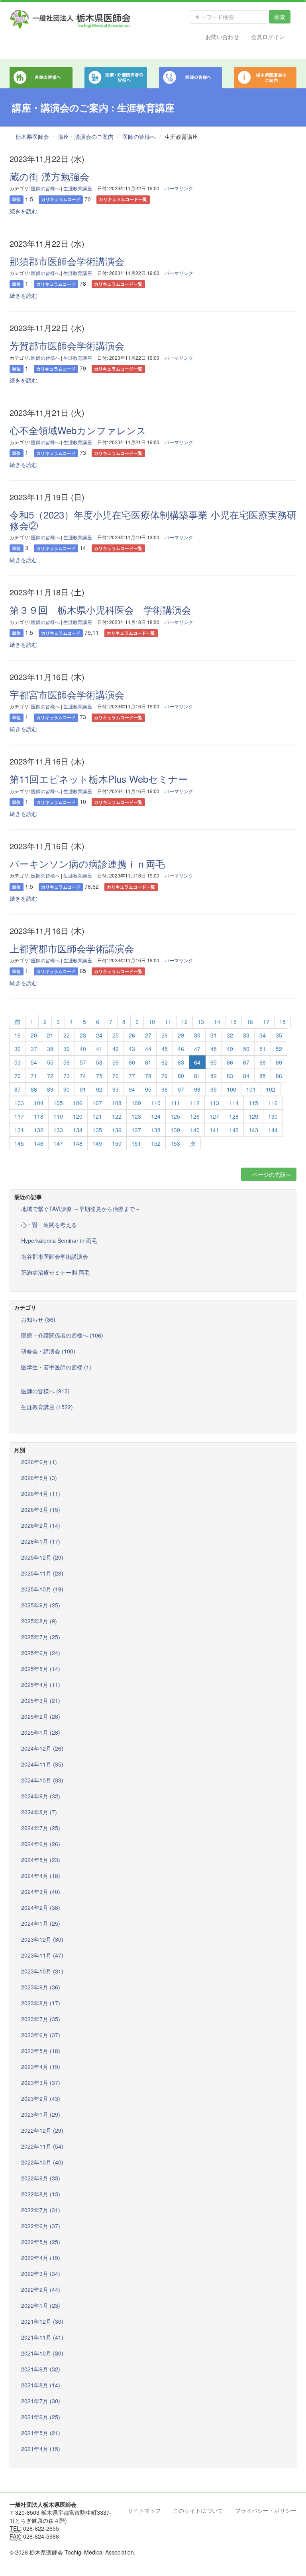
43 (132, 1049)
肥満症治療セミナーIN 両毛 (55, 1272)
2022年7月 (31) (41, 2210)
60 (132, 1062)
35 (279, 1035)
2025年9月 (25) (41, 1605)
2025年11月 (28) (42, 1573)
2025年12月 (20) (42, 1557)
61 (148, 1062)
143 (253, 1130)
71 (34, 1076)
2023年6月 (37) (41, 2035)
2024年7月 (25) (41, 1828)
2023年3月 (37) (41, 2083)
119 (58, 1116)
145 (19, 1143)
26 (132, 1035)
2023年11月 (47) (42, 1955)
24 (99, 1035)
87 (18, 1089)
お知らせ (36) (38, 1319)
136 (117, 1130)
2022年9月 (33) (41, 2178)
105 (58, 1103)
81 (197, 1076)
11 (168, 1022)
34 (263, 1035)
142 (234, 1130)
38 (50, 1049)
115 (253, 1103)
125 (175, 1116)
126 (195, 1116)
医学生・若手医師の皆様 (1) (56, 1367)
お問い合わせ (222, 37)
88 (34, 1089)
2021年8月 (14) (41, 2385)
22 (67, 1035)
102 (271, 1089)
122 (117, 1116)
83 (230, 1076)
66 (230, 1062)
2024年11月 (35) (42, 1764)
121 (97, 1116)
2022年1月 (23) (41, 2305)
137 (136, 1130)
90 (67, 1089)
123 (136, 1116)
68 (263, 1062)
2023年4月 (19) (41, 2067)
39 (67, 1049)
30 (197, 1035)
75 (99, 1076)
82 (214, 1076)
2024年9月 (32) (41, 1796)
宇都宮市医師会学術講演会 (67, 694)
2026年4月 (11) (41, 1494)
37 (34, 1049)
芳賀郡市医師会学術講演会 (67, 345)
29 (181, 1035)
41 (99, 1049)
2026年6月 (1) (39, 1462)
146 (39, 1143)
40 (83, 1049)
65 (214, 1062)
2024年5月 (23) (41, 1860)
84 (246, 1076)
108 (117, 1103)
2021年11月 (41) (42, 2337)
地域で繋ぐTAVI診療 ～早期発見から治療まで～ (81, 1209)
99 (214, 1089)
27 (148, 1035)
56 (67, 1062)
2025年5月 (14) (41, 1669)
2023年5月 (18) (41, 2051)
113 (214, 1103)
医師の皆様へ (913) (45, 1391)
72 (50, 1076)
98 (197, 1089)
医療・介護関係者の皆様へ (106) (62, 1335)
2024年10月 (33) (42, 1780)
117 (19, 1116)
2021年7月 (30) (41, 2401)
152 (156, 1143)
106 (78, 1103)
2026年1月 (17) (41, 1541)
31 (214, 1035)
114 (234, 1103)
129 (253, 1116)
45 (165, 1049)
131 (19, 1130)
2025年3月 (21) (41, 1700)
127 (214, 1116)
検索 (280, 17)
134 (78, 1130)
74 (83, 1076)
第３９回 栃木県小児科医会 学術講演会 (100, 609)
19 (18, 1035)
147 (58, 1143)
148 (78, 1143)
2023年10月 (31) (42, 1971)
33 (246, 1035)
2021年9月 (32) (41, 2369)
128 (234, 1116)
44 (148, 1049)
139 (175, 1130)
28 (165, 1035)
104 (39, 1103)
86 (279, 1076)
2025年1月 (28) (41, 1732)
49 (230, 1049)
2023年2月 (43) (41, 2098)
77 (132, 1076)
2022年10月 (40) (42, 2162)
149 (97, 1143)
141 (214, 1130)
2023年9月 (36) (41, 1987)
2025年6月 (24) (41, 1653)
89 (50, 1089)
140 (195, 1130)
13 (201, 1022)
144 (273, 1130)
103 (19, 1103)
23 (83, 1035)
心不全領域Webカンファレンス (78, 430)
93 (116, 1089)
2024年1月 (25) (41, 1923)
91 (83, 1089)
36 (18, 1049)
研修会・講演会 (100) (48, 1351)
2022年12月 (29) (42, 2130)
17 (266, 1022)
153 (175, 1143)
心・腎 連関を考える (49, 1225)
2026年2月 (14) (41, 1525)
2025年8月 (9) (39, 1621)
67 (246, 1062)
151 (136, 1143)
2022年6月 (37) (41, 2226)
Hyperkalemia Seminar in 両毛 (59, 1240)
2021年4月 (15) (41, 2449)
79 (165, 1076)
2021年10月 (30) (42, 2353)
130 (273, 1116)
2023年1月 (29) (41, 2114)
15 (233, 1022)
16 (250, 1022)
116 (273, 1103)
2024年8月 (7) (39, 1812)
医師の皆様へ (139, 137)
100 (231, 1089)
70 (18, 1076)
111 (175, 1103)
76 (116, 1076)
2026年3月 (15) (41, 1509)
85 (263, 1076)
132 (39, 1130)
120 (78, 1116)
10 (152, 1022)
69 (279, 1062)
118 (39, 1116)
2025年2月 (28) (41, 1716)
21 (50, 1035)
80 (181, 1076)
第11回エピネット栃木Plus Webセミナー (99, 779)
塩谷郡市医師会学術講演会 (55, 1256)
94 (132, 1089)
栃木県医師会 (32, 137)
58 (99, 1062)
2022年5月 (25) (41, 2242)
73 (67, 1076)
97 (181, 1089)
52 (279, 1049)
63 (181, 1062)
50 (246, 1049)
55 (50, 1062)
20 (34, 1035)
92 (99, 1089)
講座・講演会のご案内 (86, 137)
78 (148, 1076)
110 (156, 1103)
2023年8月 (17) (41, 2003)
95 (148, 1089)
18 (282, 1022)
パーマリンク (179, 188)
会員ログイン (268, 37)
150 (117, 1143)
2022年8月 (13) (41, 2194)
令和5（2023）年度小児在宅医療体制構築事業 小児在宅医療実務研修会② (153, 520)
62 (165, 1062)
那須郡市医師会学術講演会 (67, 261)
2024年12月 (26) (42, 1748)
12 (184, 1022)
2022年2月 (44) (41, 2289)
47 (197, 1049)
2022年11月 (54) (42, 2146)
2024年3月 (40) (41, 1892)
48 (214, 1049)
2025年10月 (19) (42, 1589)
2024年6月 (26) (41, 1844)
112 (195, 1103)
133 (58, 1130)
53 (18, 1062)
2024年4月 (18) (41, 1876)
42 (116, 1049)
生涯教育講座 (78, 188)
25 (116, 1035)
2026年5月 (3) (39, 1478)
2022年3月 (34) (41, 2274)
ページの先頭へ (271, 1174)
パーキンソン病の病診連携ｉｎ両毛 (87, 863)
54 (34, 1062)
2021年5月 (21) (41, 2433)
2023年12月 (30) (42, 1939)
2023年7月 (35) (41, 2019)
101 (251, 1089)
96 (165, 1089)
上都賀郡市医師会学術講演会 (72, 948)
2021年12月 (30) (42, 2321)
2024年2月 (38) (41, 1907)
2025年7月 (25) (41, 1637)
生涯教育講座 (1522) (47, 1407)
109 (136, 1103)
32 (230, 1035)
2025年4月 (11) (41, 1685)
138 (156, 1130)
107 (97, 1103)
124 (156, 1116)
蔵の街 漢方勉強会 (49, 176)
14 (217, 1022)
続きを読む (24, 211)
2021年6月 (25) (41, 2417)
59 (116, 1062)
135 (97, 1130)
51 (263, 1049)
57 (83, 1062)
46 (181, 1049)
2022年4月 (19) (41, 2258)
